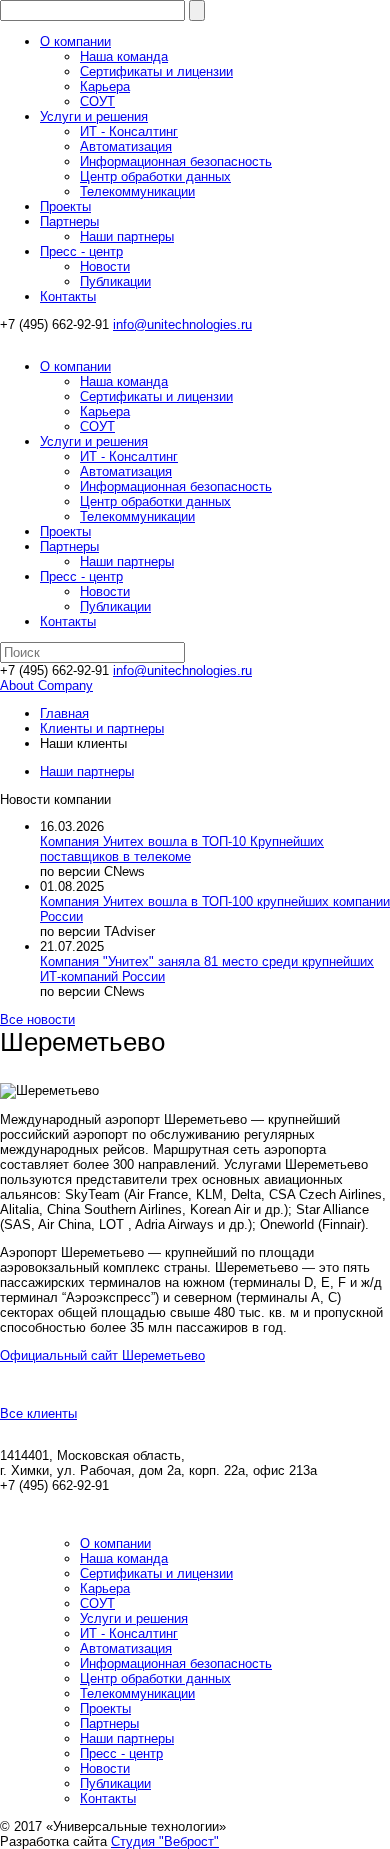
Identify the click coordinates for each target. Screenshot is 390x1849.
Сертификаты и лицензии (156, 71)
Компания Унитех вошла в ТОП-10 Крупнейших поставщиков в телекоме (182, 849)
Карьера (105, 86)
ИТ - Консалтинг (129, 131)
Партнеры (69, 221)
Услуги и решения (94, 116)
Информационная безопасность (176, 161)
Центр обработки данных (155, 176)
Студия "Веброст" (165, 1841)
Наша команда (124, 56)
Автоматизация (126, 146)
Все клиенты (38, 1413)
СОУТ (97, 101)
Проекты (65, 206)
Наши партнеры (127, 236)
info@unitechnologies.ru (182, 324)
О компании (75, 41)
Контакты (68, 296)
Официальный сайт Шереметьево (102, 1355)
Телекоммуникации (137, 191)
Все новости (37, 1019)
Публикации (115, 281)
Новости (105, 266)
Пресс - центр (81, 251)
